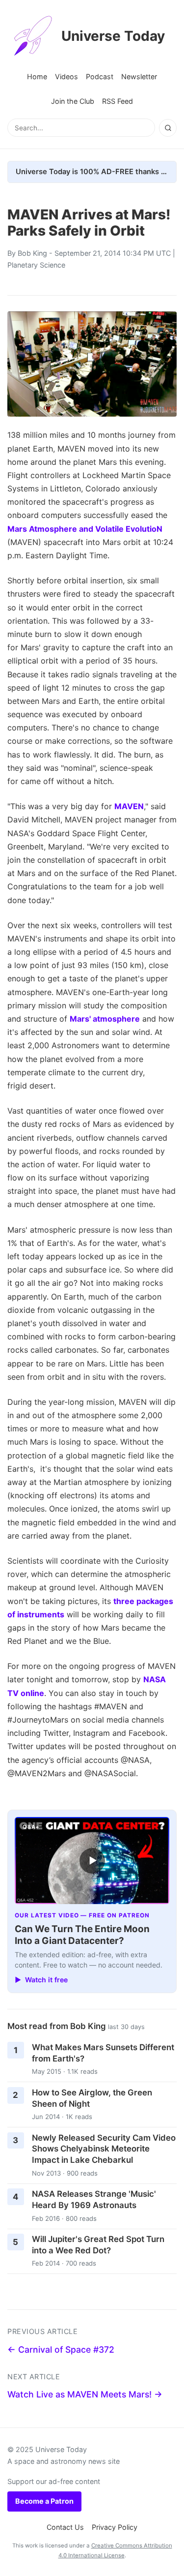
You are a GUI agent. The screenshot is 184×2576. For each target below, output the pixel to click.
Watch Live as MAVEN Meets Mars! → (85, 2394)
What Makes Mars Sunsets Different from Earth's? (103, 2053)
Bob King (32, 253)
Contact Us (65, 2527)
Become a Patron (44, 2501)
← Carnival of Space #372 (61, 2349)
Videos (66, 76)
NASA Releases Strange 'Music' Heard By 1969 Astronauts (94, 2199)
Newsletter (139, 76)
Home (37, 76)
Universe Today (113, 36)
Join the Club (73, 101)
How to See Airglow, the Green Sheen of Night (92, 2098)
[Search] (168, 128)
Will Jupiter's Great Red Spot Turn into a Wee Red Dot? (98, 2245)
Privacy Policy (115, 2527)
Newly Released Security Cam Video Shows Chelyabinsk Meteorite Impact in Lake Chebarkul (104, 2149)
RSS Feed (118, 101)
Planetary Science (36, 265)
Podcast (100, 76)
